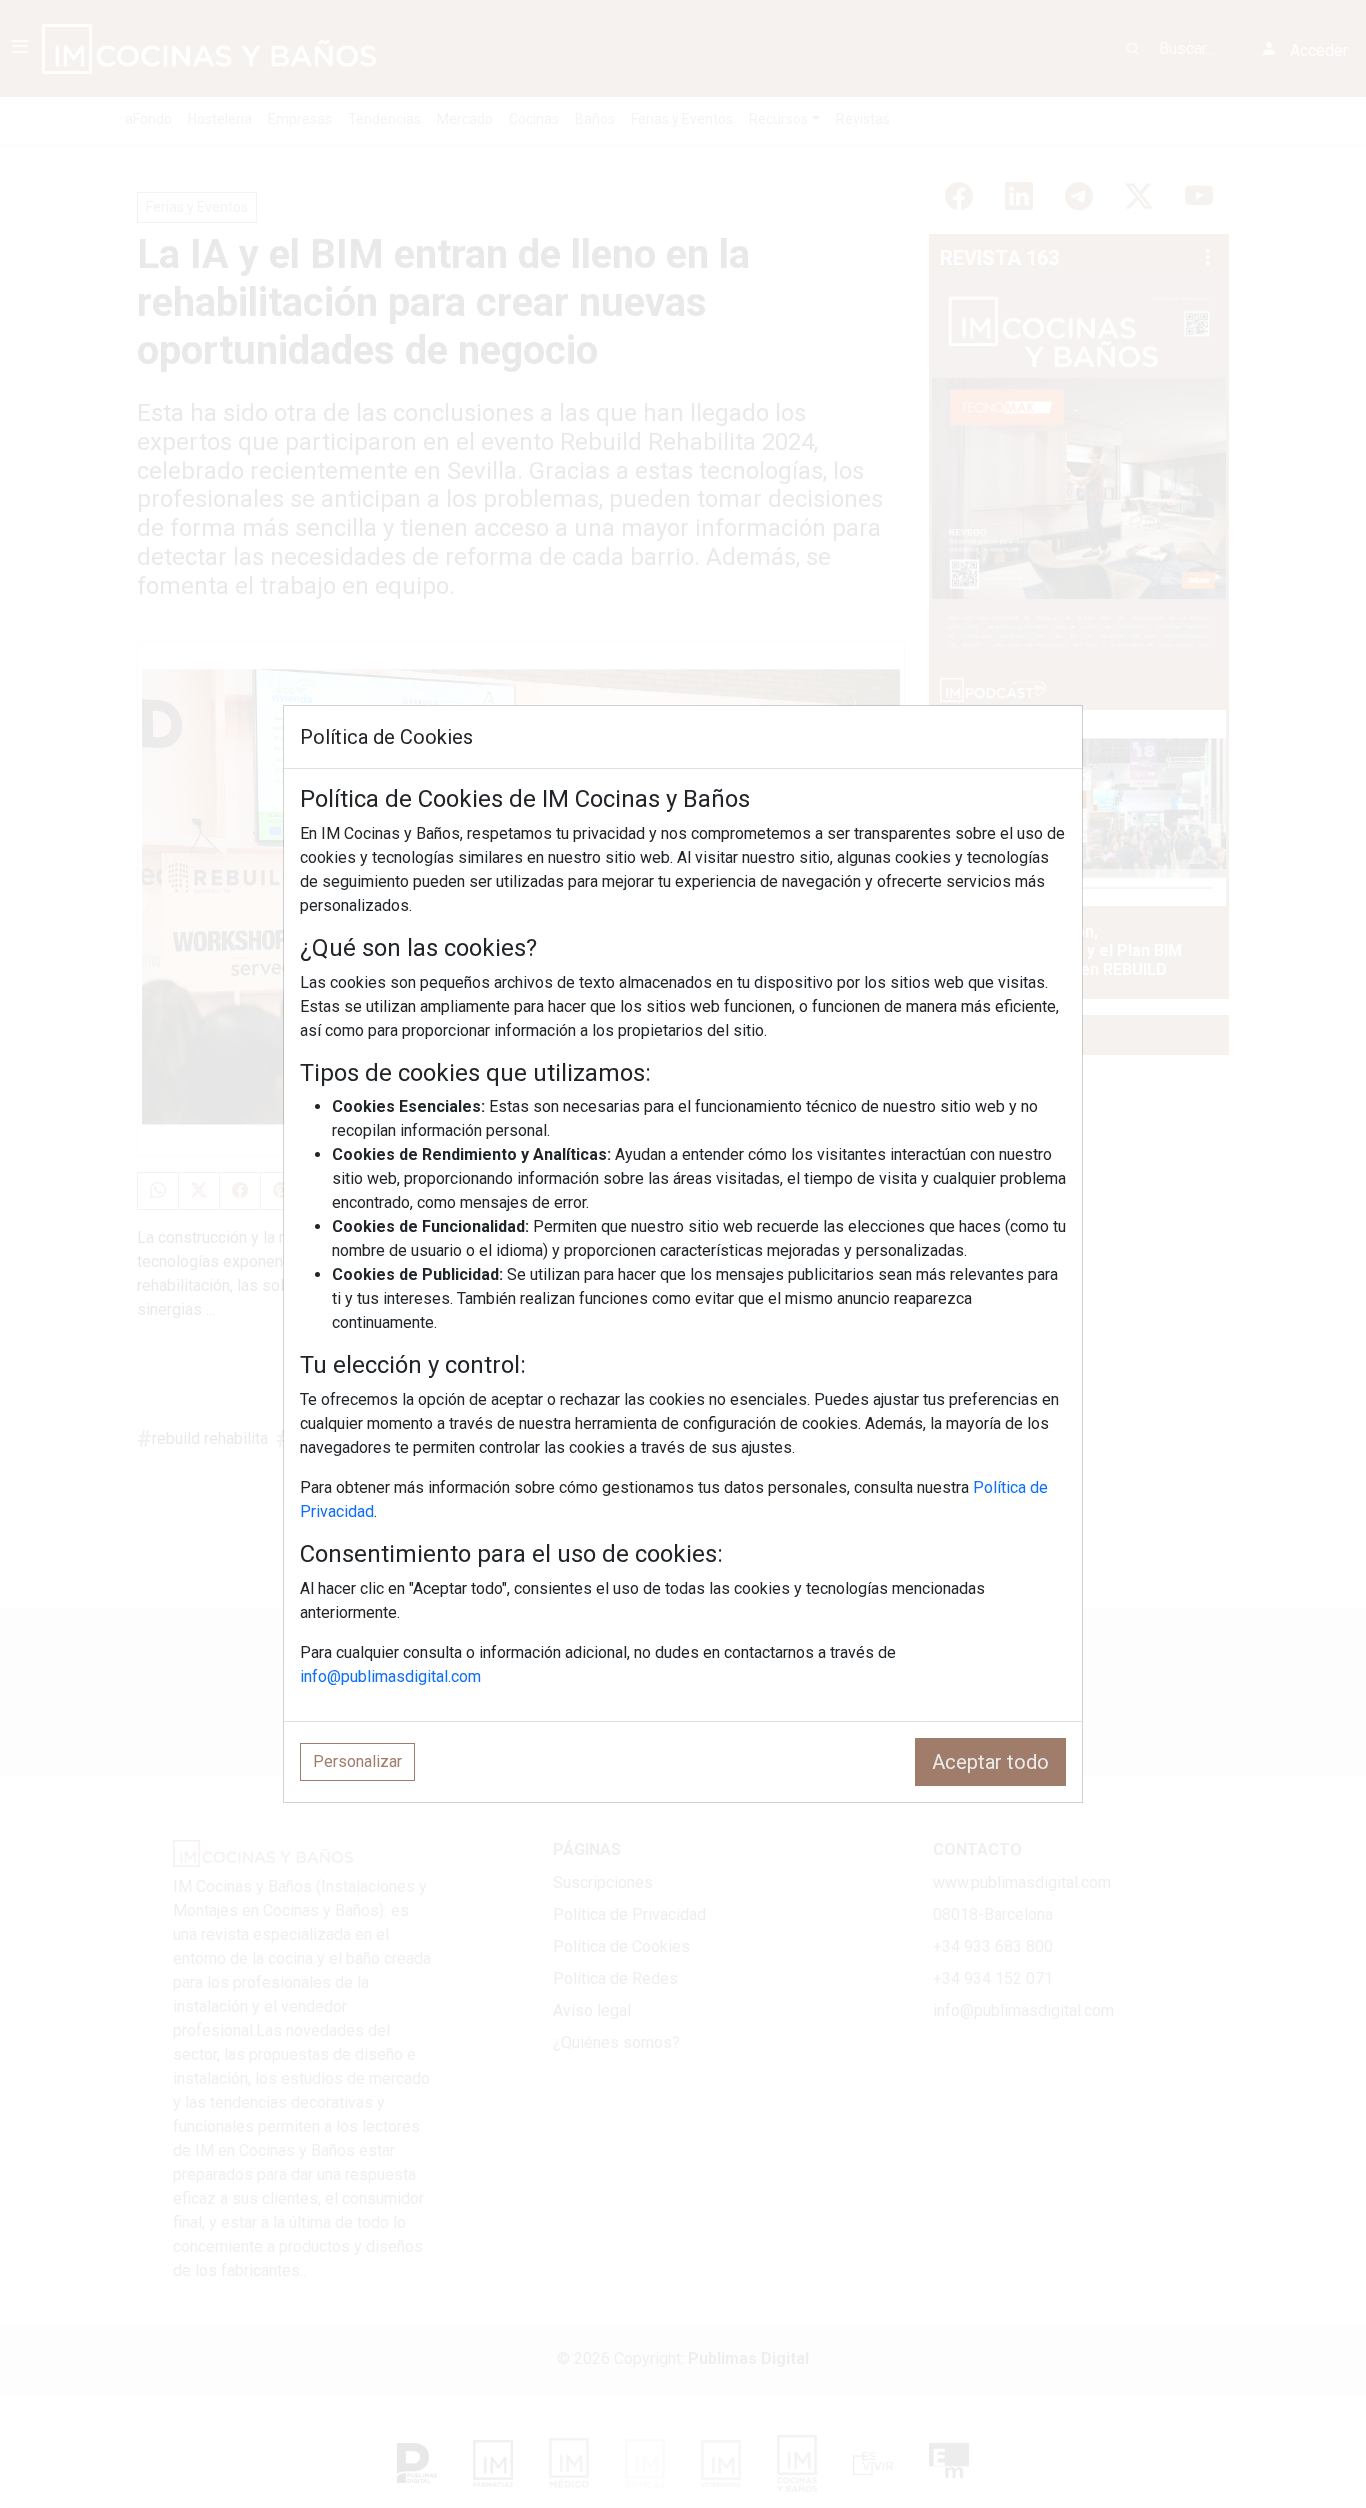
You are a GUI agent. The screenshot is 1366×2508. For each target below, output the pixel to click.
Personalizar (357, 1761)
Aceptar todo (990, 1762)
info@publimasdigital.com (390, 1676)
